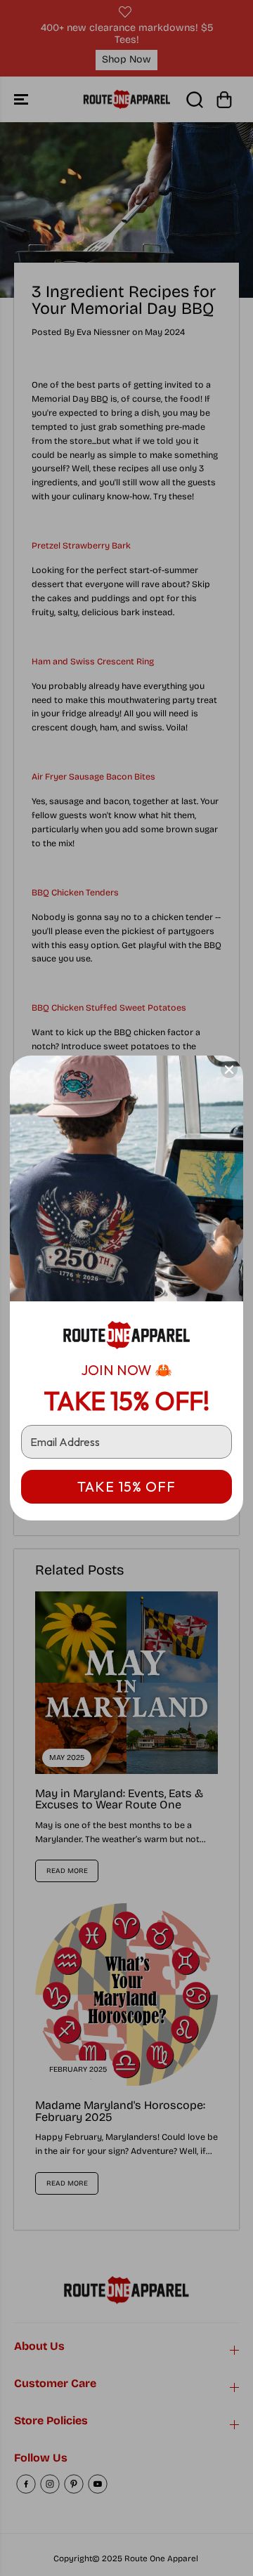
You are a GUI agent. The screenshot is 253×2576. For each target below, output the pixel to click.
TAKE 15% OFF (126, 1486)
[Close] (229, 1070)
